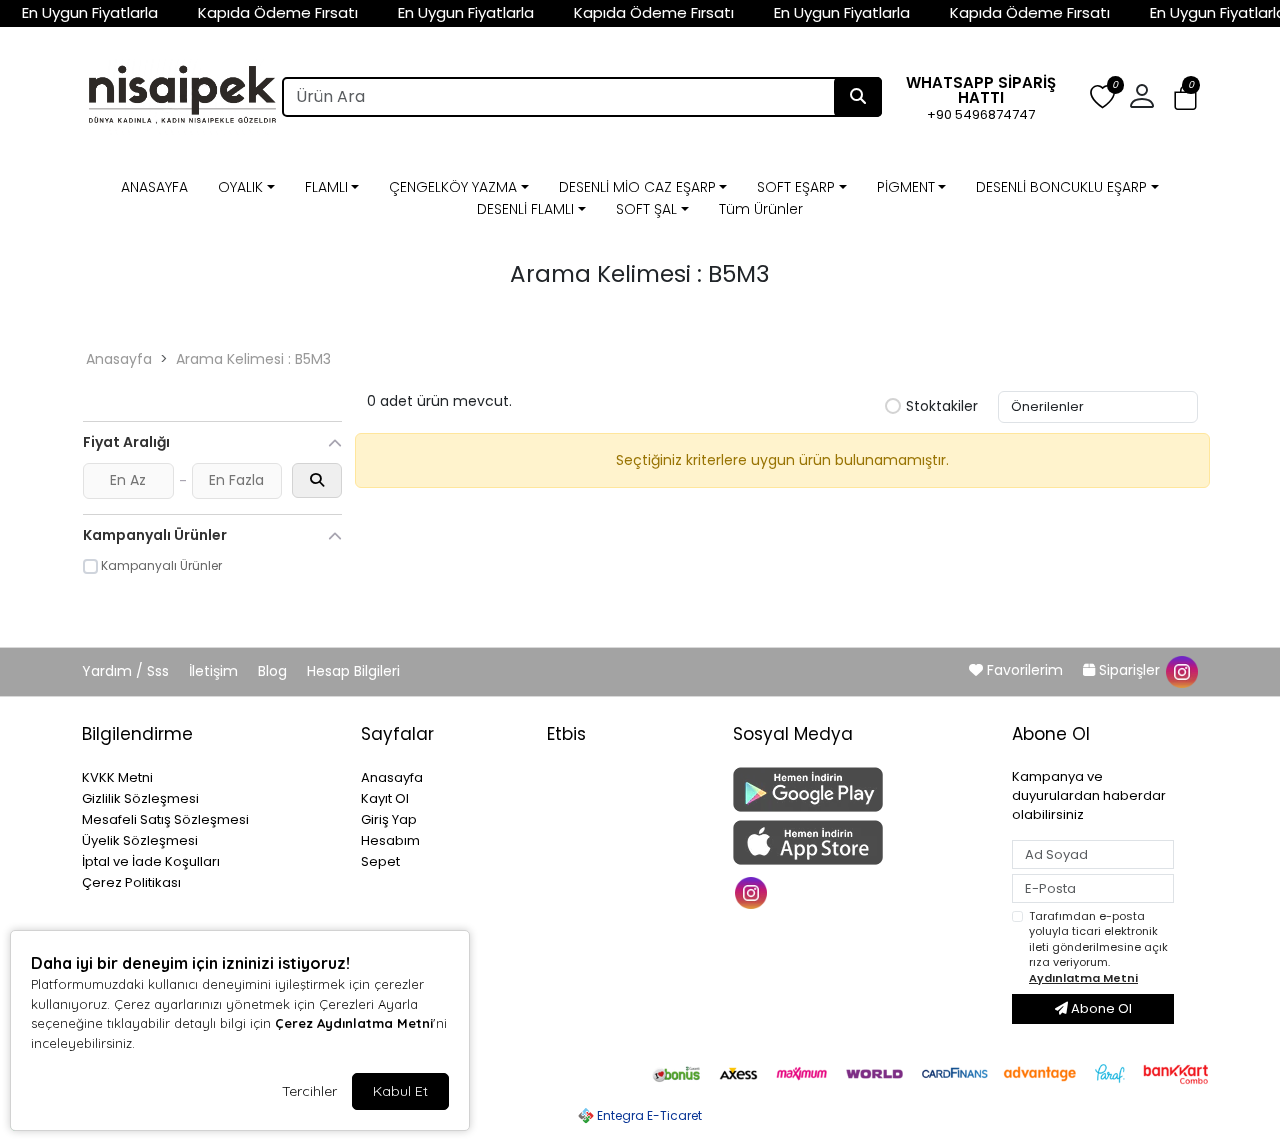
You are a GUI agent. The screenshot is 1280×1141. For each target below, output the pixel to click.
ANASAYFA (154, 187)
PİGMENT (906, 187)
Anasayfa (119, 359)
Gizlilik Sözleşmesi (140, 798)
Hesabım (390, 840)
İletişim (215, 671)
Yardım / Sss (127, 671)
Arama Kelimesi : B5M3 (253, 359)
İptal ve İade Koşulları (151, 861)
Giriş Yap (389, 819)
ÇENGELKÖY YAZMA (453, 187)
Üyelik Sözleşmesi (140, 840)
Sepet (380, 861)
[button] (1185, 97)
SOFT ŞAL (646, 209)
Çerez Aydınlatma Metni (354, 1023)
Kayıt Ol (385, 798)
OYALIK (240, 187)
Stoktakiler (942, 407)
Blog (274, 671)
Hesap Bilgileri (353, 671)
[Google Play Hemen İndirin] (860, 789)
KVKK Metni (117, 777)
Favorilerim (1025, 670)
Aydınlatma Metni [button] (1083, 978)
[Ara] (858, 97)
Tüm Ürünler (761, 209)
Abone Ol (1100, 1008)
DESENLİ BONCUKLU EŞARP (1061, 187)
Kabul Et (400, 1091)
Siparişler (1129, 670)
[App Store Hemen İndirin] (860, 842)
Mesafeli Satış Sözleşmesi (165, 819)
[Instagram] (753, 891)
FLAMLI (326, 187)
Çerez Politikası (131, 882)
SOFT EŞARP (796, 187)
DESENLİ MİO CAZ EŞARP (637, 187)
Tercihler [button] (309, 1091)
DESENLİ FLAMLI (525, 209)
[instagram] (1181, 670)
